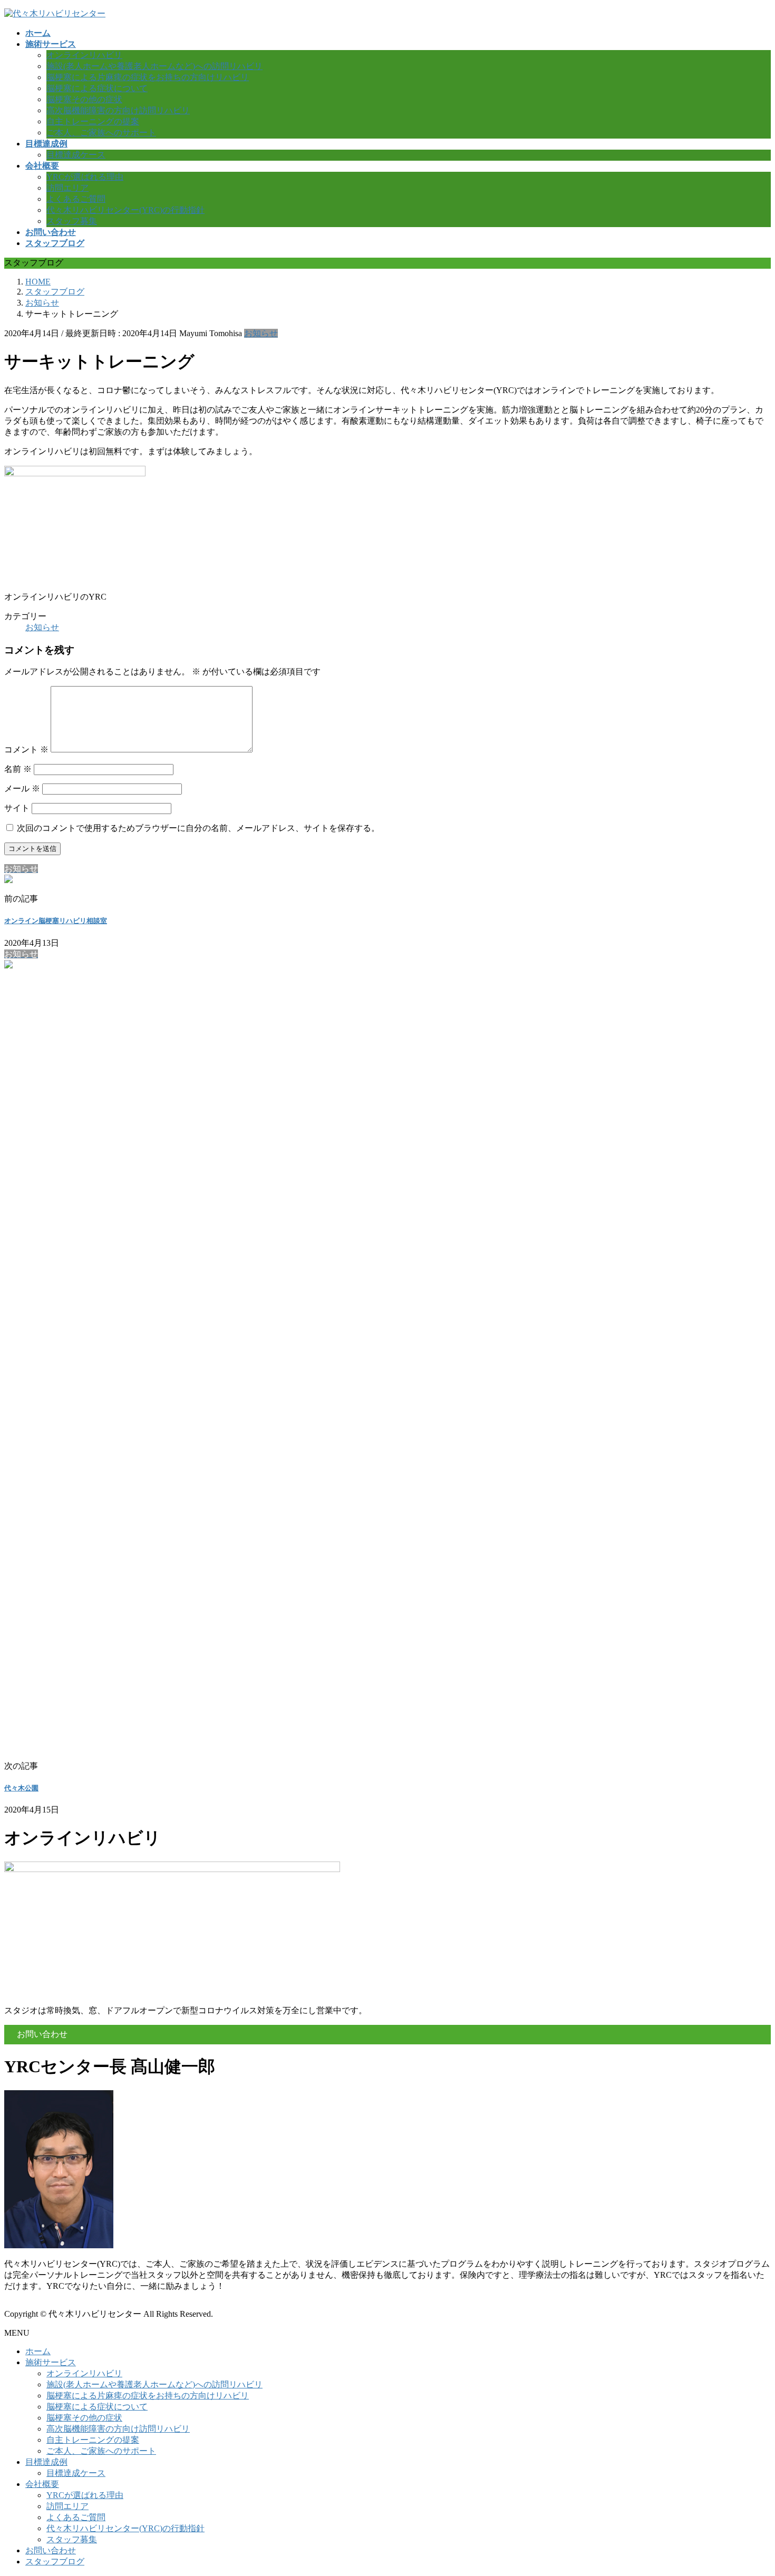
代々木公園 (21, 1788)
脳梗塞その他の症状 (84, 99)
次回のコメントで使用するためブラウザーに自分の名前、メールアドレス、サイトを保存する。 (198, 828)
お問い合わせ (51, 2550)
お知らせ (261, 333)
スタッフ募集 (72, 221)
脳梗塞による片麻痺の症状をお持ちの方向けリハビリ (148, 77)
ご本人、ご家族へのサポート (101, 133)
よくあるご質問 (76, 199)
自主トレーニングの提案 (93, 121)
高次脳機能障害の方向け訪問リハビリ (118, 110)
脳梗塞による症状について (97, 88)
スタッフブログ (55, 2562)
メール (22, 789)
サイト (17, 808)
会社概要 (42, 2484)
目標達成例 (46, 2462)
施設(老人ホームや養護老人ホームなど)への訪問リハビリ (154, 66)
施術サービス (51, 2362)
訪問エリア (67, 188)
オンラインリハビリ (84, 55)
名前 (18, 769)
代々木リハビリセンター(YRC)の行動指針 (125, 210)
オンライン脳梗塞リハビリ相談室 (56, 921)
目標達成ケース (76, 155)
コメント (26, 750)
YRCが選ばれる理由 (85, 177)
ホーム (38, 2351)
